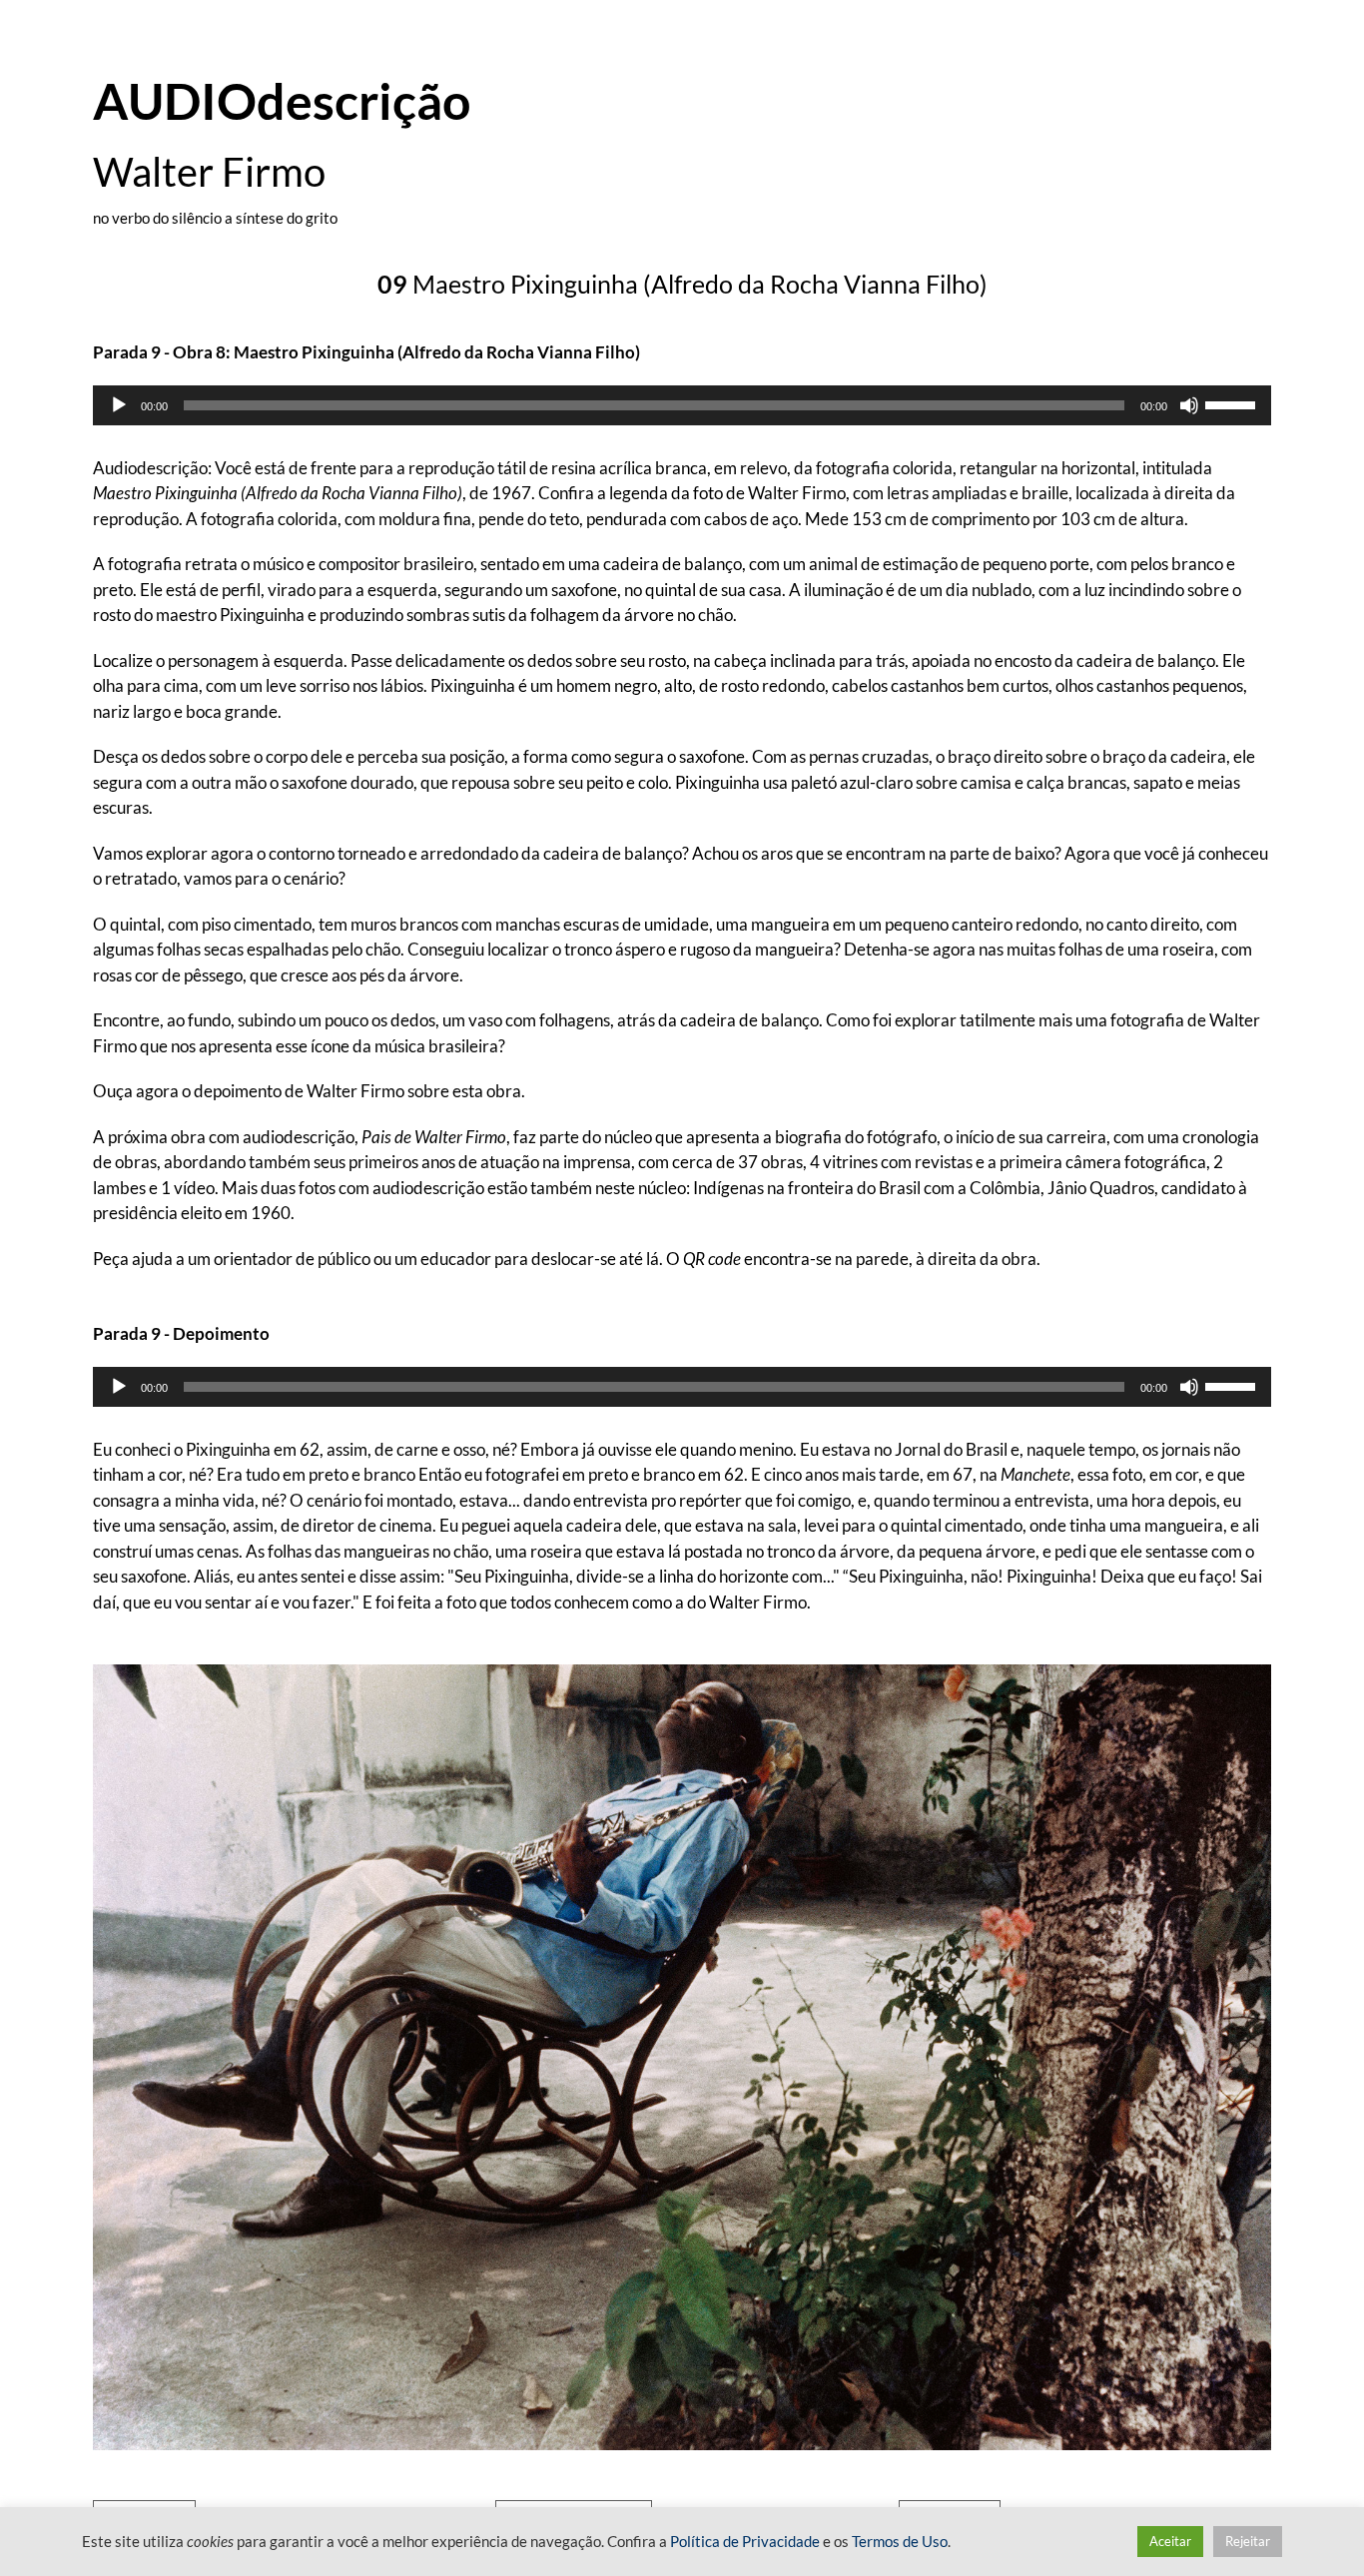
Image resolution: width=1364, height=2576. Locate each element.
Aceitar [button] (1170, 2541)
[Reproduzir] (119, 405)
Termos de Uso (900, 2542)
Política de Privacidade (745, 2542)
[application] (682, 405)
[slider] (1233, 403)
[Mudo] (1189, 405)
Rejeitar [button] (1248, 2541)
